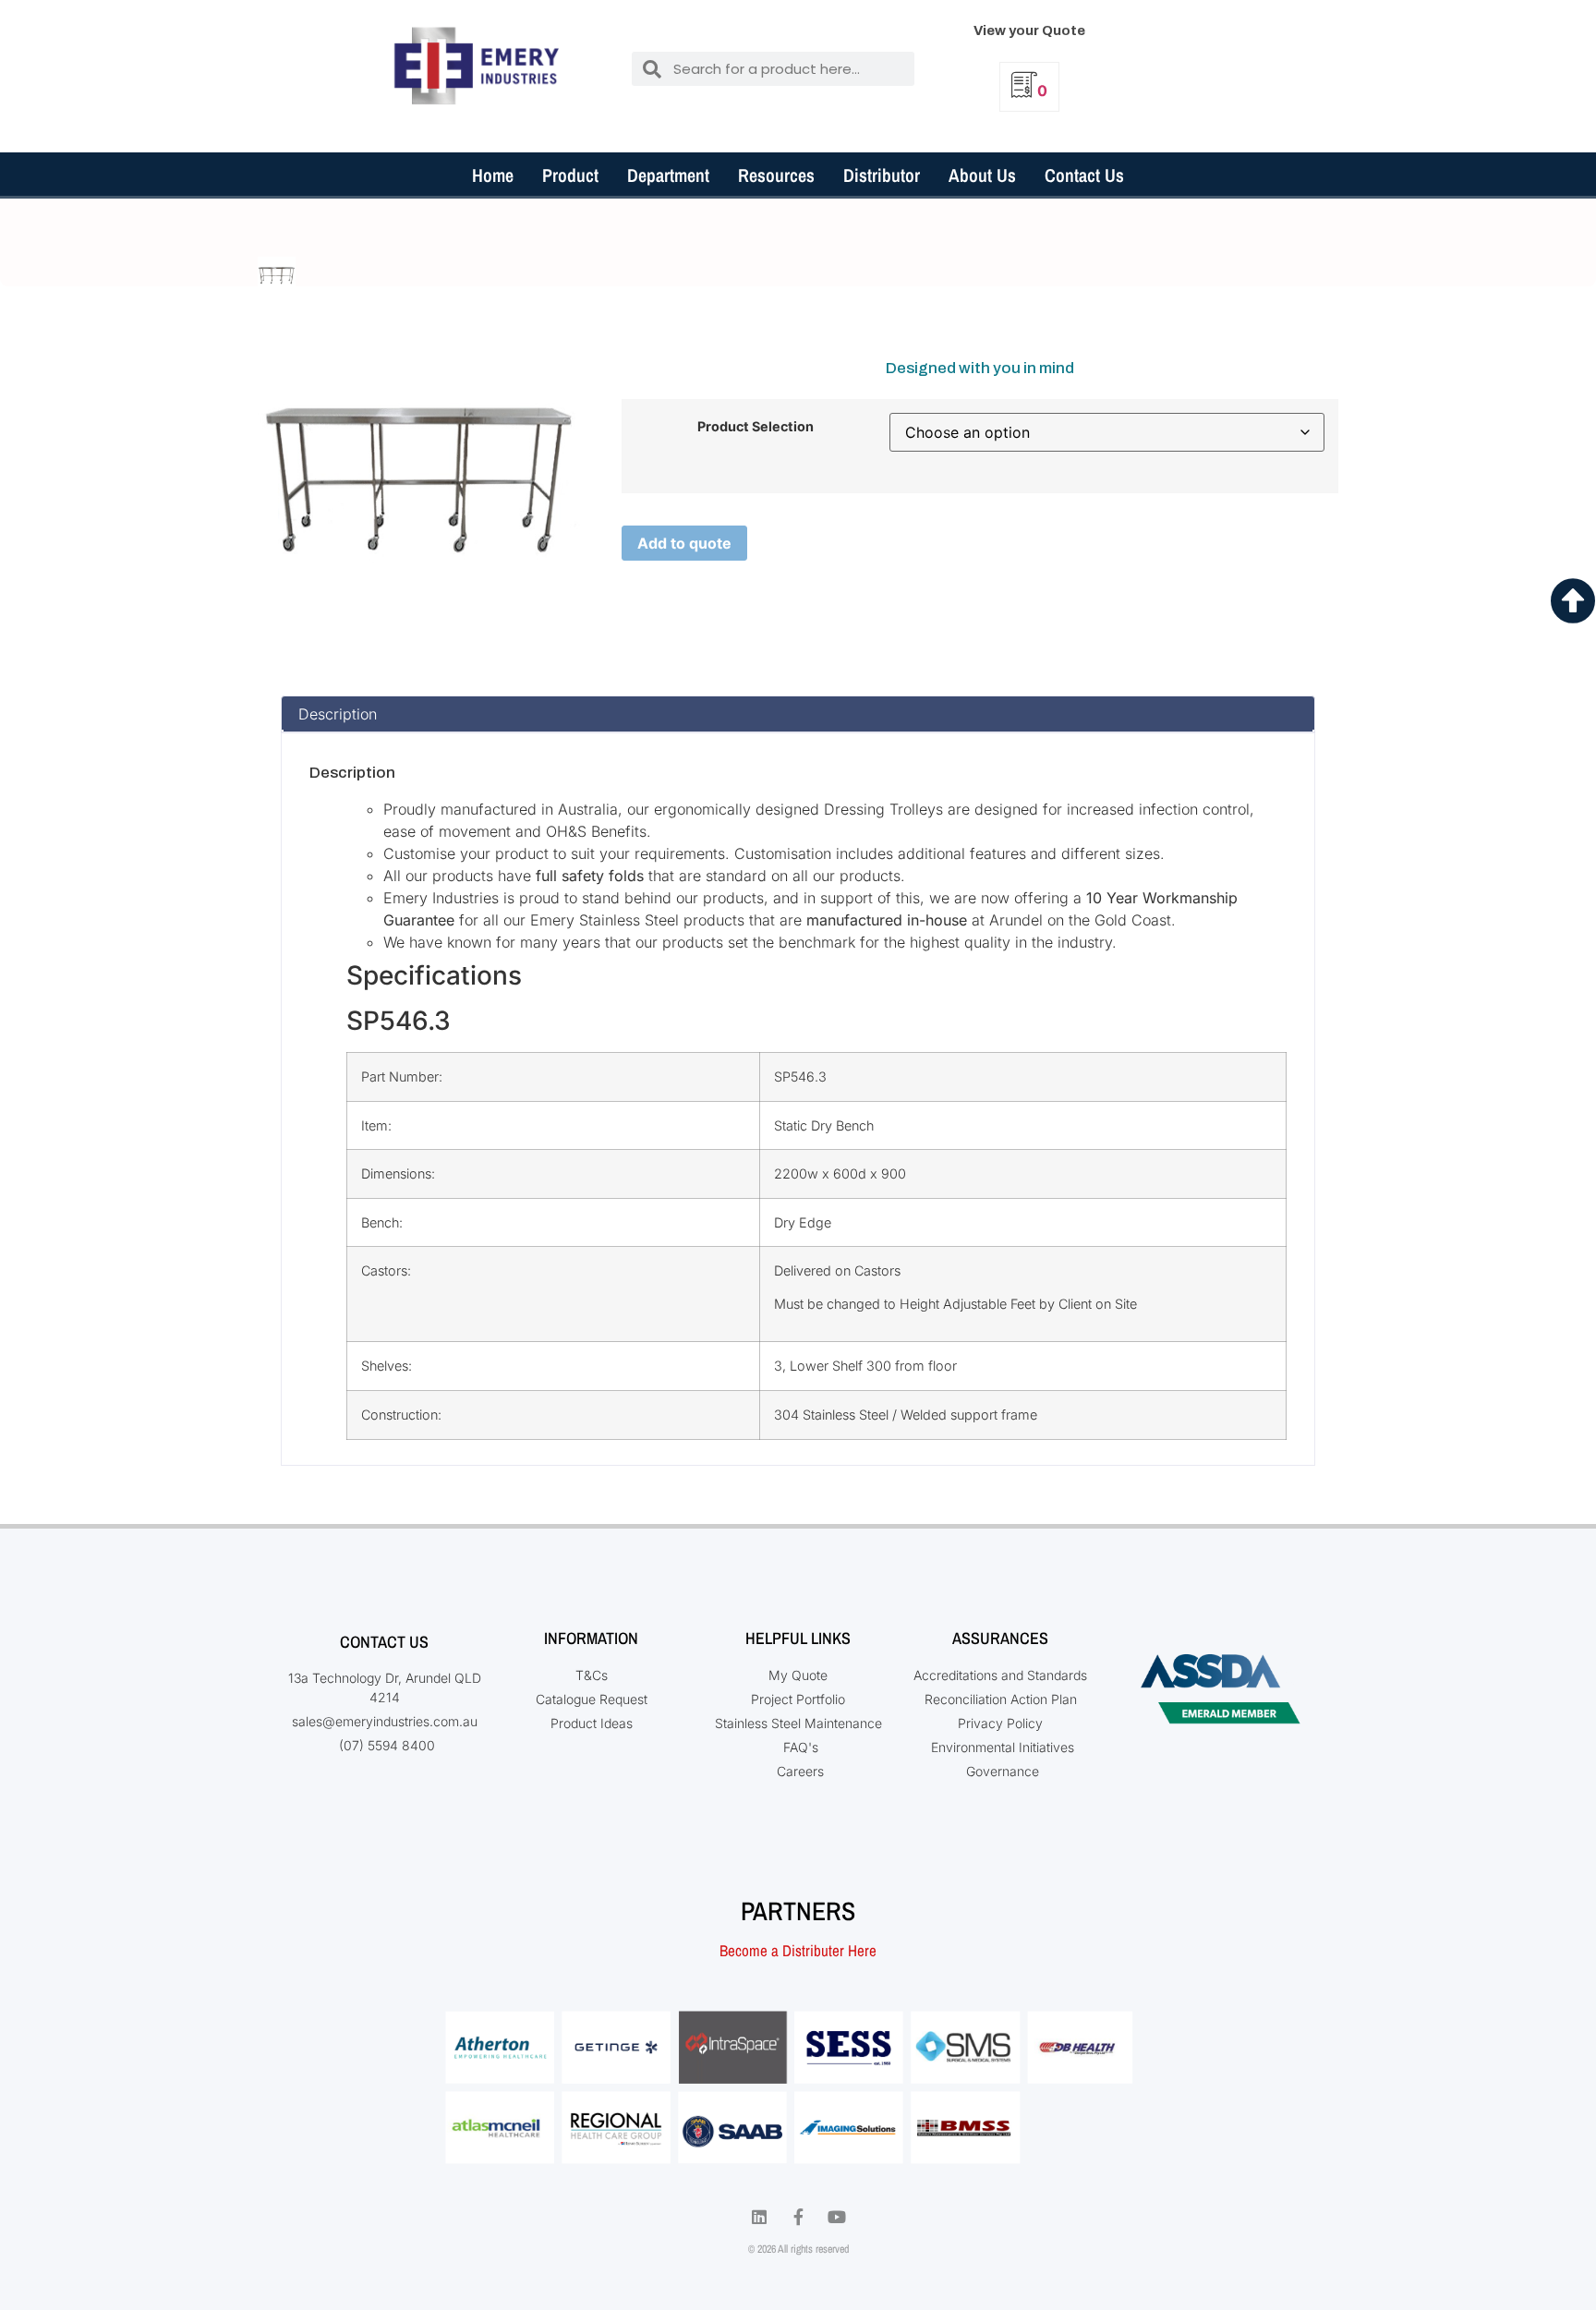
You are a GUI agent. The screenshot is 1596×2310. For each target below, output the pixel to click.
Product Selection (756, 427)
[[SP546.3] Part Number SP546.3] (277, 276)
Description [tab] (338, 714)
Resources (776, 175)
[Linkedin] (759, 2217)
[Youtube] (837, 2217)
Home (493, 175)
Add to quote (684, 543)
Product (570, 175)
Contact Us (1084, 175)
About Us (982, 175)
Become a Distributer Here (798, 1950)
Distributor (882, 175)
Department (668, 175)
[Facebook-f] (798, 2217)
